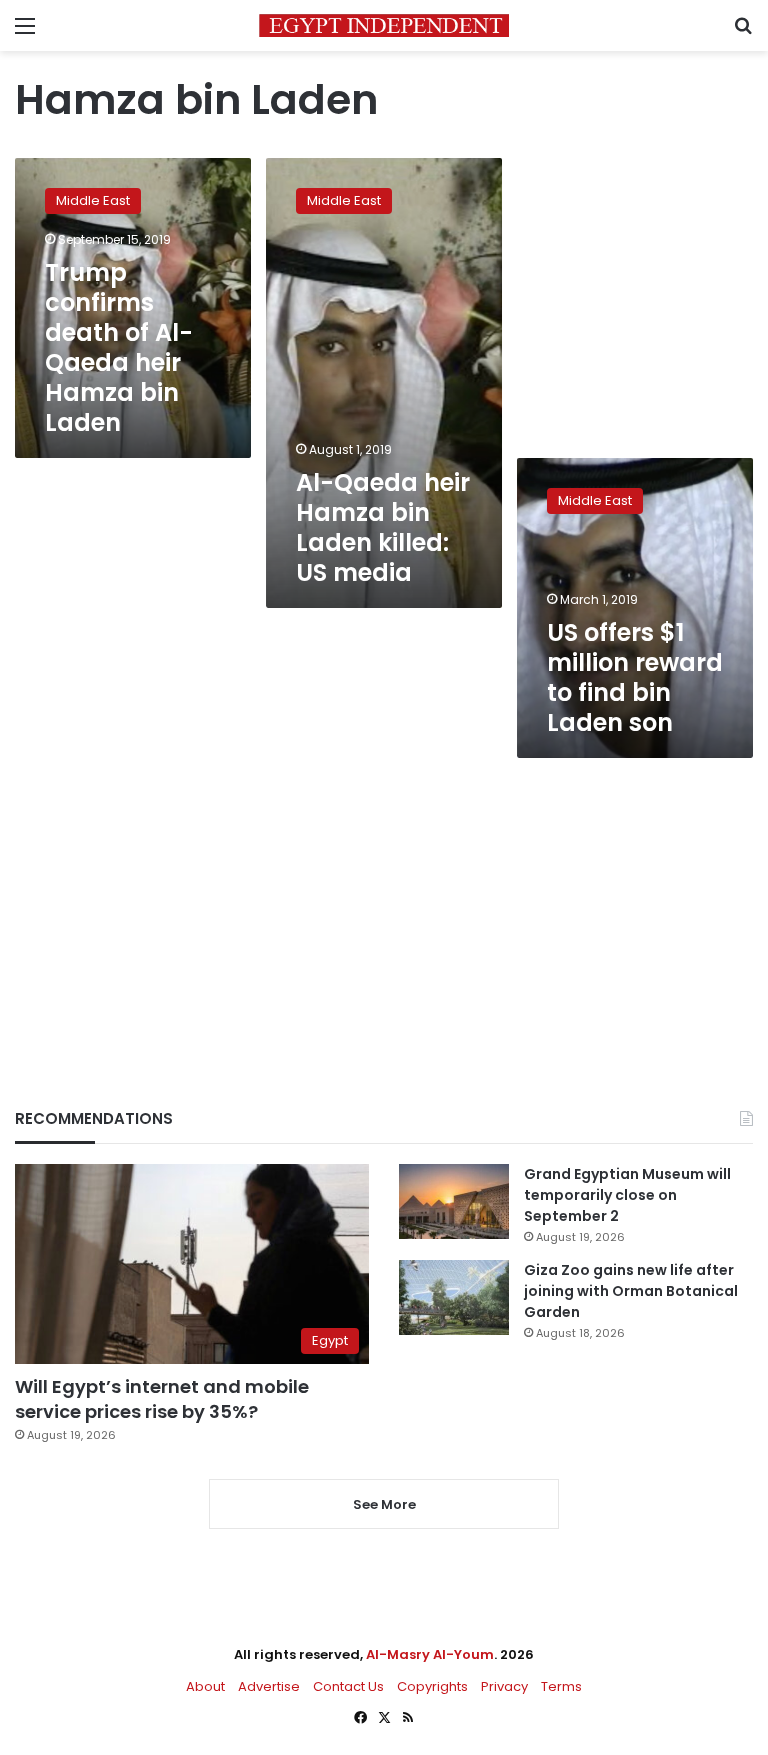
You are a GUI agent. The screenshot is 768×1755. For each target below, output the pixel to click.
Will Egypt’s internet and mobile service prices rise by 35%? (162, 1399)
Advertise (269, 1686)
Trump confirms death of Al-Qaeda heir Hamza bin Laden (119, 347)
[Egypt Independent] (384, 25)
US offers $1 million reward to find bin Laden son (635, 677)
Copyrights (432, 1686)
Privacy (504, 1686)
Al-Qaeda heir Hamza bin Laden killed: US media (383, 527)
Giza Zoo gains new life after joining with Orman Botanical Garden (631, 1291)
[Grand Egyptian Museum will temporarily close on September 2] (454, 1201)
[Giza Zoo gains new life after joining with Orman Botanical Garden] (454, 1297)
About (205, 1686)
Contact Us (348, 1686)
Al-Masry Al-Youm (430, 1654)
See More (384, 1504)
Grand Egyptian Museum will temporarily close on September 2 (627, 1195)
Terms (561, 1686)
